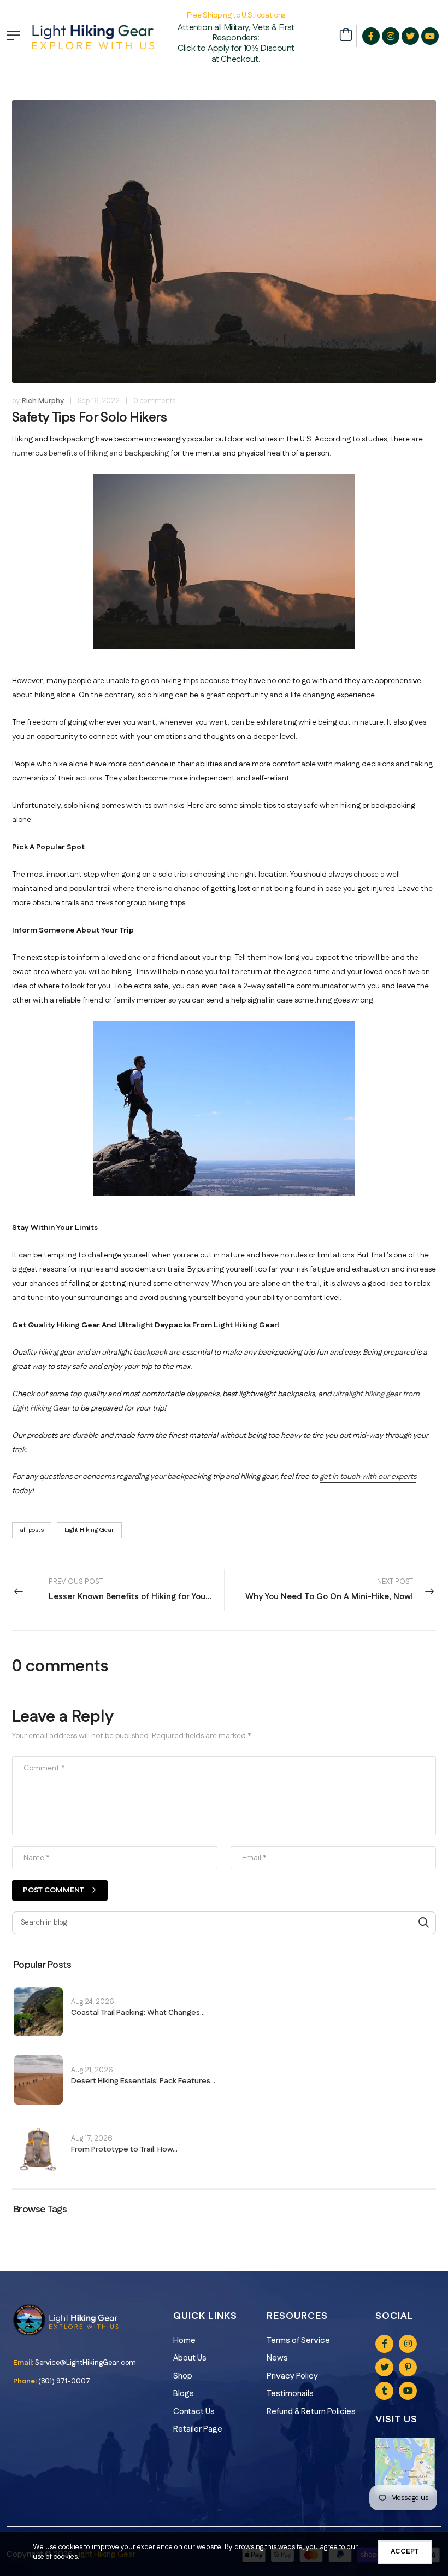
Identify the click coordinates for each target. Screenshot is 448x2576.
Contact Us (194, 2412)
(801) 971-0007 (64, 2381)
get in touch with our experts (368, 1477)
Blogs (184, 2394)
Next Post (329, 1590)
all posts (32, 1530)
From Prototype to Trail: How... (124, 2149)
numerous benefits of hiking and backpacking (90, 453)
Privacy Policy (292, 2376)
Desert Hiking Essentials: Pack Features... (143, 2081)
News (277, 2358)
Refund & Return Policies (311, 2412)
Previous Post (136, 1590)
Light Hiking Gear (89, 1530)
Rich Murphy (43, 401)
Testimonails (290, 2394)
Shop (183, 2376)
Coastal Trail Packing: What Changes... (138, 2013)
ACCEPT (405, 2551)
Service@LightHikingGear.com (86, 2363)
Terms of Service (298, 2341)
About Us (190, 2358)
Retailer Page (198, 2429)
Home (184, 2341)
